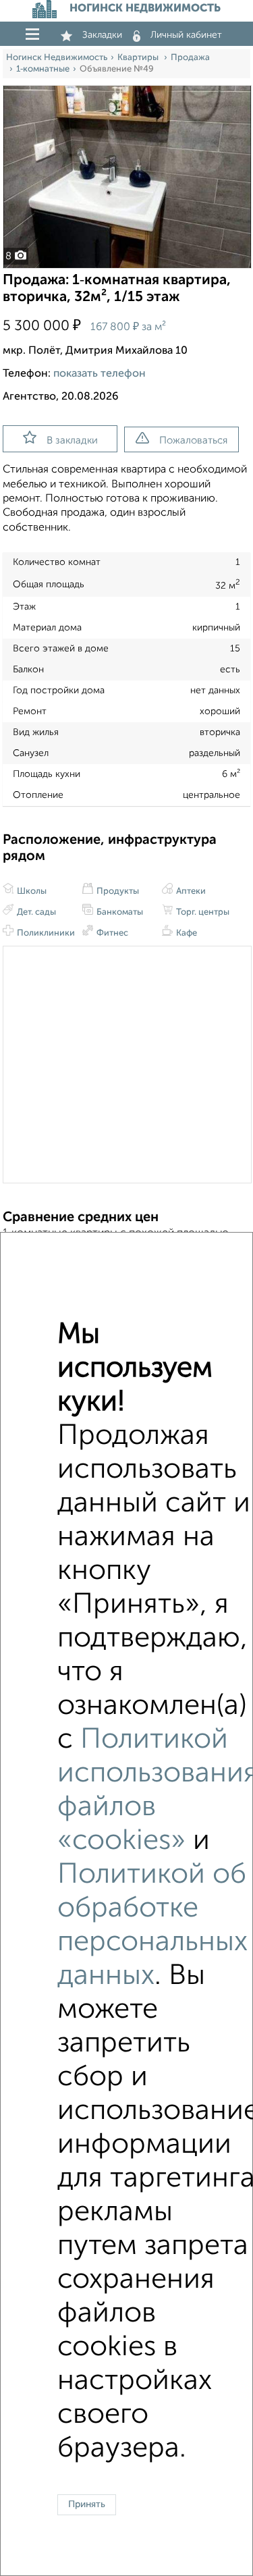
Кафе (186, 933)
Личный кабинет (186, 35)
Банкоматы (119, 912)
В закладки (72, 440)
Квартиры (139, 58)
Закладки (102, 35)
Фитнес (111, 933)
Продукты (117, 891)
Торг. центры (202, 912)
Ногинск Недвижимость (57, 58)
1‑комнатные (43, 69)
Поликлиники (45, 933)
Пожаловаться (193, 440)
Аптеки (190, 891)
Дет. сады (35, 912)
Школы (31, 891)
